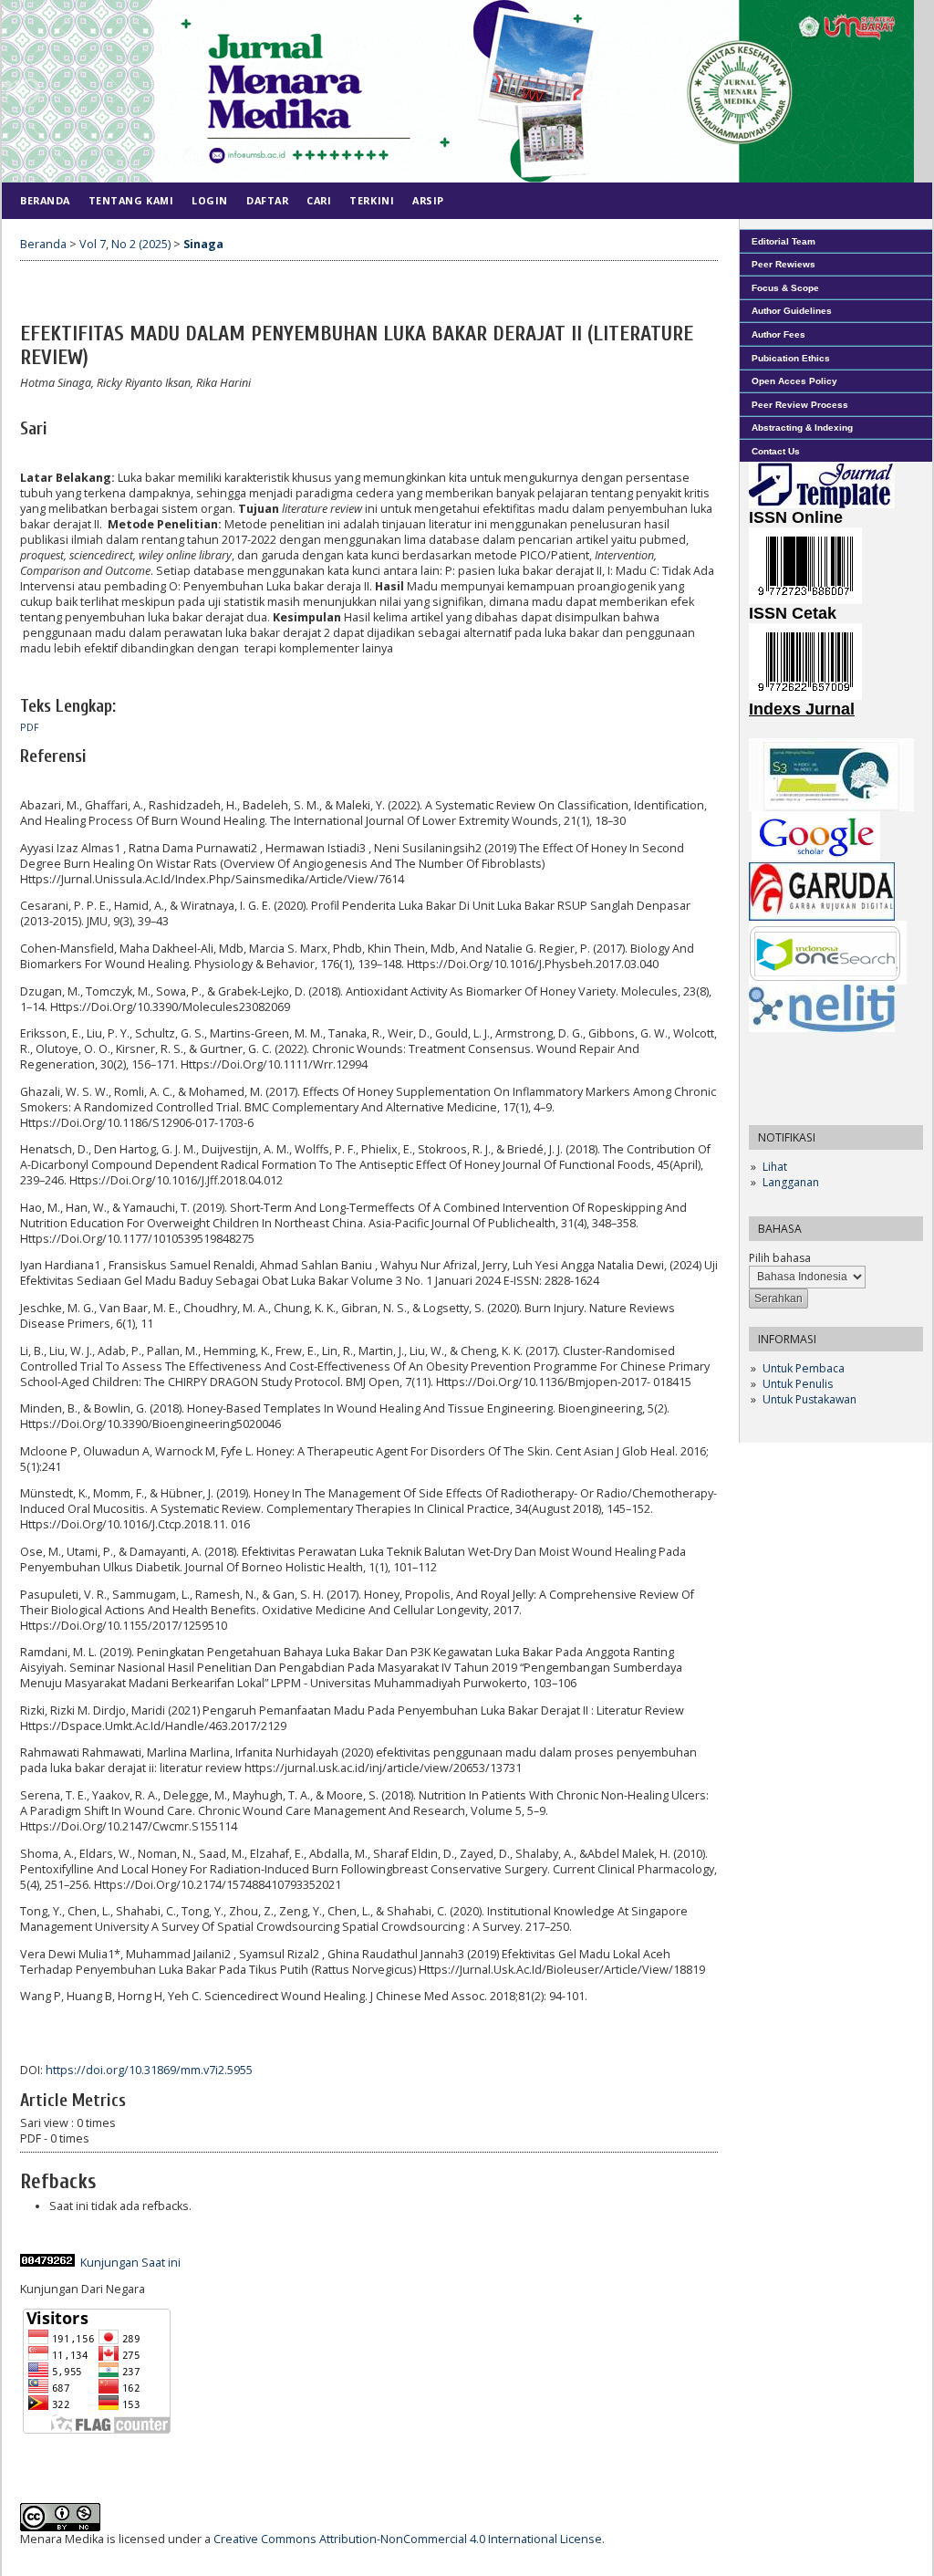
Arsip (428, 200)
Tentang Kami (131, 200)
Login (210, 200)
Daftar (267, 200)
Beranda (45, 200)
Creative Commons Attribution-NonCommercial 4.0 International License (408, 2539)
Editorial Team (784, 241)
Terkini (372, 200)
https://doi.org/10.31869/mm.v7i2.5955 (149, 2070)
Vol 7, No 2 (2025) (125, 244)
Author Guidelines (792, 311)
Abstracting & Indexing (802, 428)
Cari (319, 200)
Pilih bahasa (780, 1258)
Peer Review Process (800, 405)
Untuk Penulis (798, 1384)
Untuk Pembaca (804, 1368)
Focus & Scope (785, 288)
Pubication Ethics (791, 358)
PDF (30, 727)
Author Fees (778, 334)
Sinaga (203, 244)
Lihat (775, 1167)
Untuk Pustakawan (809, 1399)
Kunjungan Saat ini (130, 2263)
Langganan (791, 1182)
